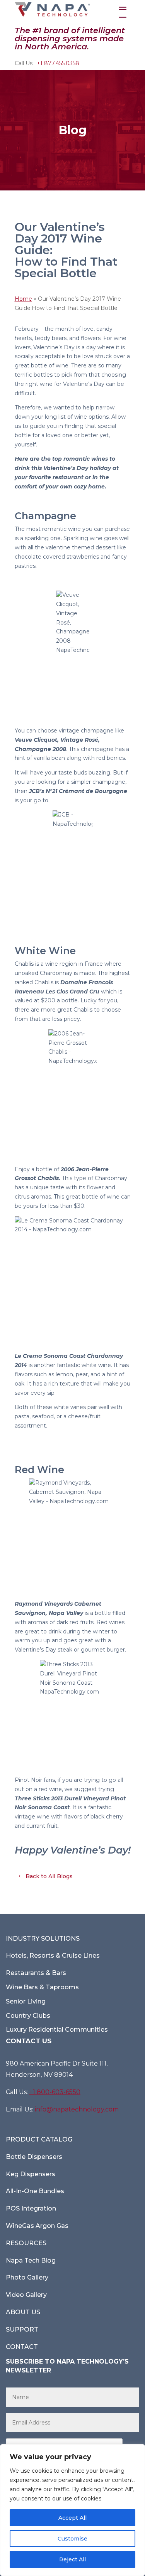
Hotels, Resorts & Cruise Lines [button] (53, 1956)
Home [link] (23, 299)
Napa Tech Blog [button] (31, 2260)
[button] (123, 10)
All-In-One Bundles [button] (35, 2191)
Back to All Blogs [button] (49, 1876)
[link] (52, 9)
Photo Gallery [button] (27, 2277)
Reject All (72, 2559)
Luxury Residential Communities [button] (57, 2030)
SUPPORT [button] (22, 2329)
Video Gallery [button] (26, 2295)
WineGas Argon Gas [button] (37, 2226)
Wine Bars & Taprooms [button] (42, 1987)
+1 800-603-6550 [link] (55, 2092)
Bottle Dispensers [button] (34, 2157)
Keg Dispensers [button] (31, 2174)
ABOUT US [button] (23, 2312)
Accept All (72, 2518)
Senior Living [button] (26, 2001)
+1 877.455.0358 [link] (58, 63)
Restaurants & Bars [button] (36, 1973)
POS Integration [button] (31, 2208)
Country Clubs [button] (28, 2016)
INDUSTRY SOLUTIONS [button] (43, 1939)
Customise (72, 2539)
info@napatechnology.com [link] (77, 2109)
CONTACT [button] (22, 2347)
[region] (72, 2510)
